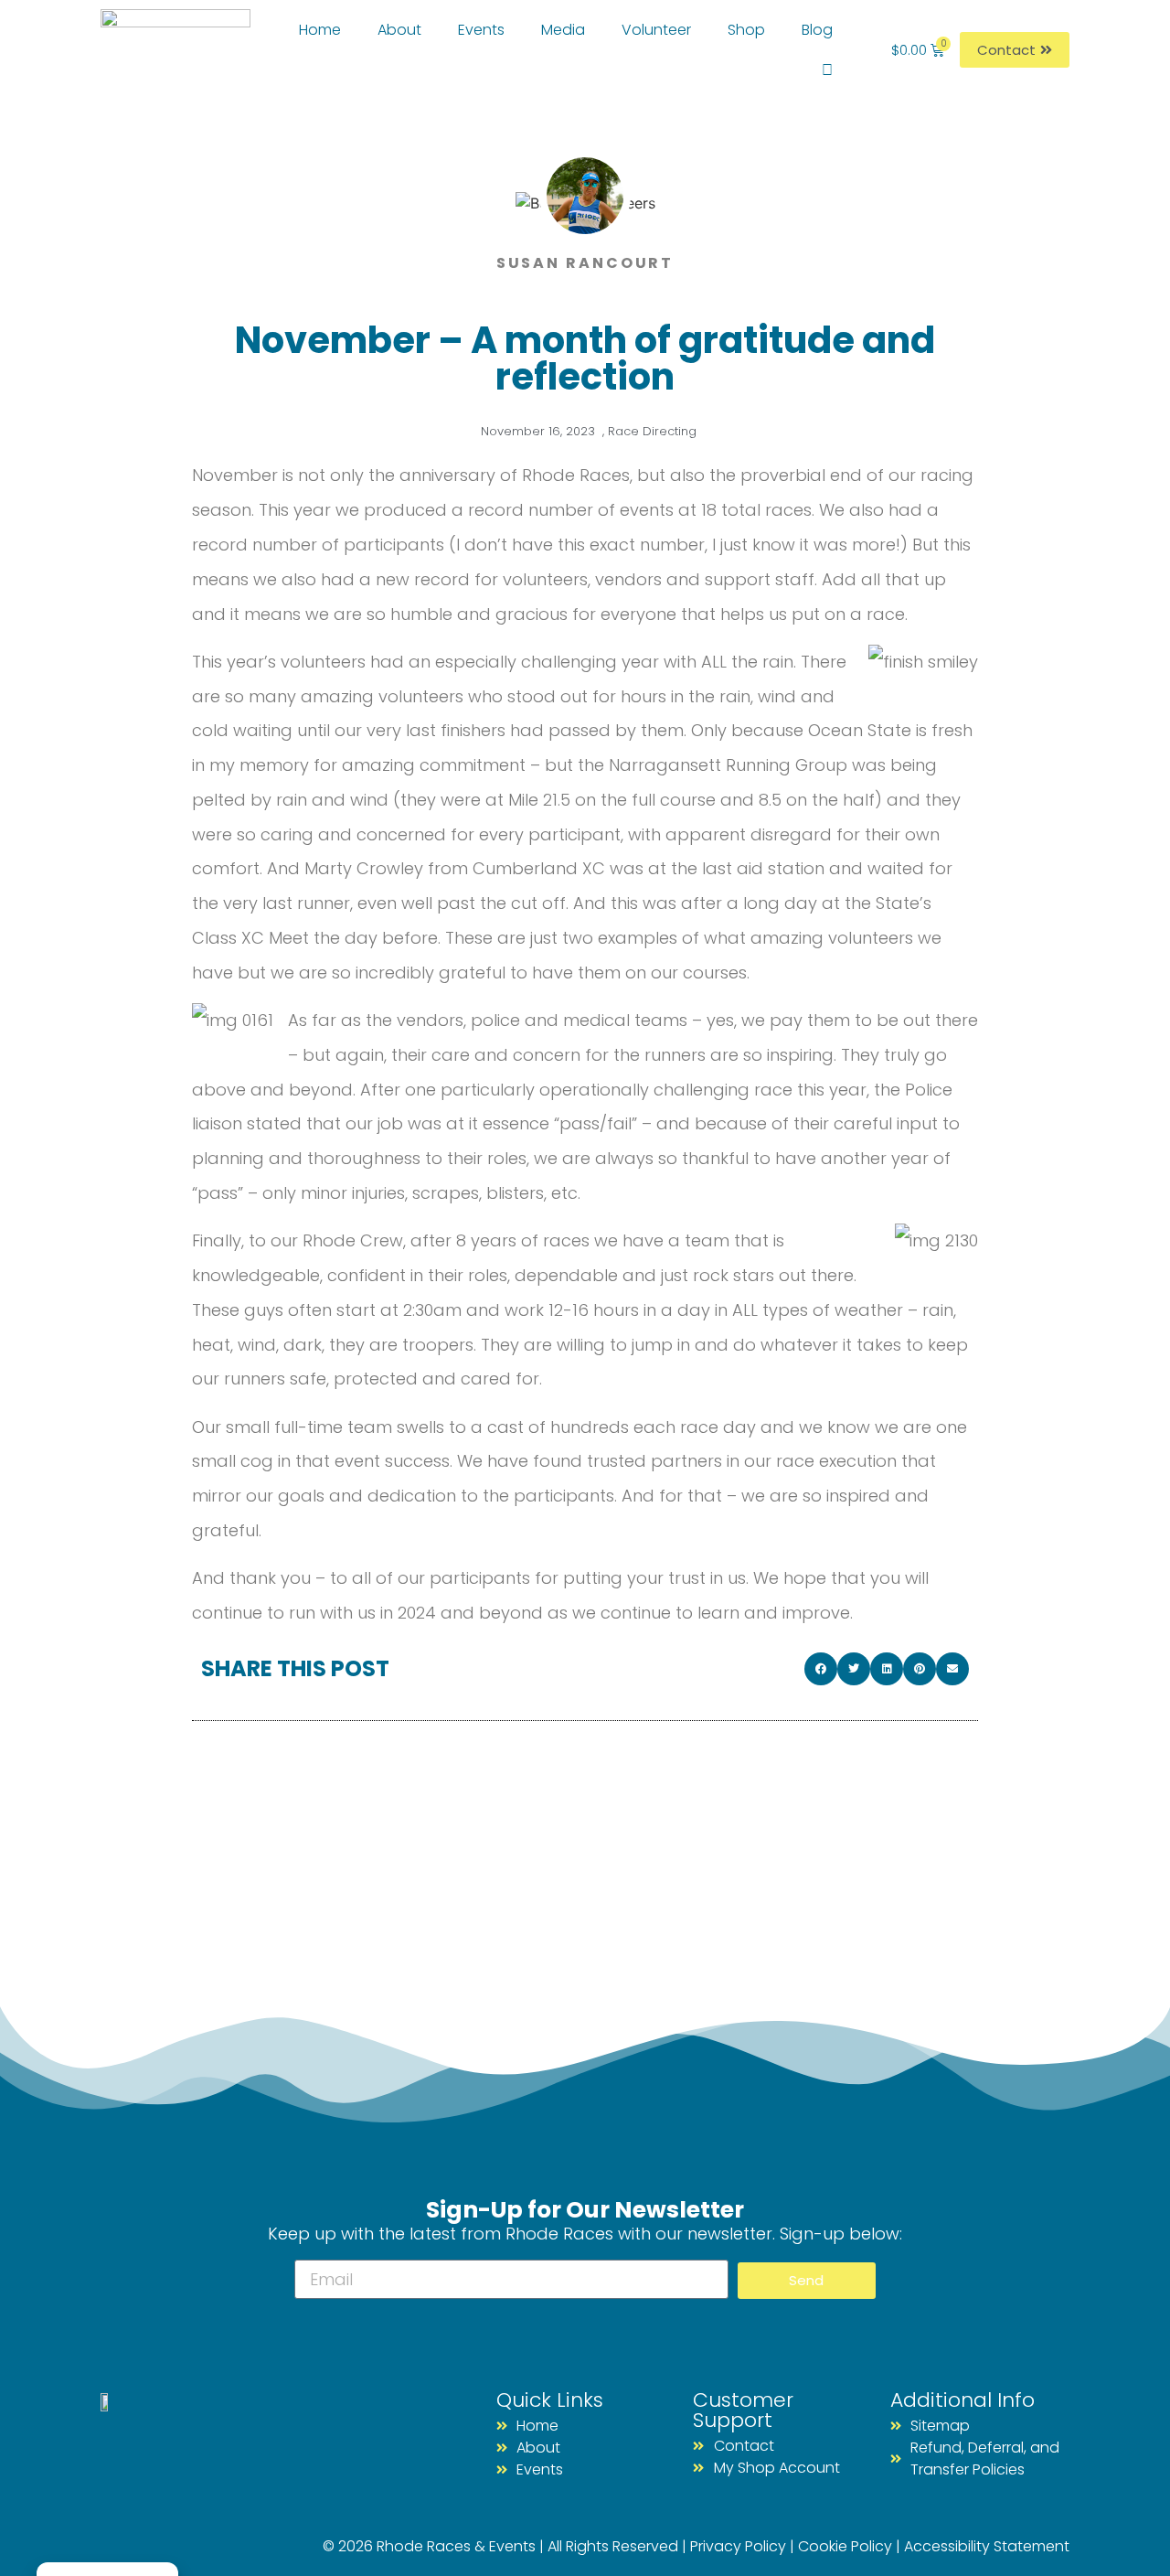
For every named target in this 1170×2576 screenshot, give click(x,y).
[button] (821, 1669)
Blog (817, 30)
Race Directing (652, 431)
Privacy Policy (738, 2546)
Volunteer (656, 30)
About (399, 30)
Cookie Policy (845, 2546)
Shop (746, 30)
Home (320, 30)
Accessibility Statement (987, 2546)
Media (563, 30)
